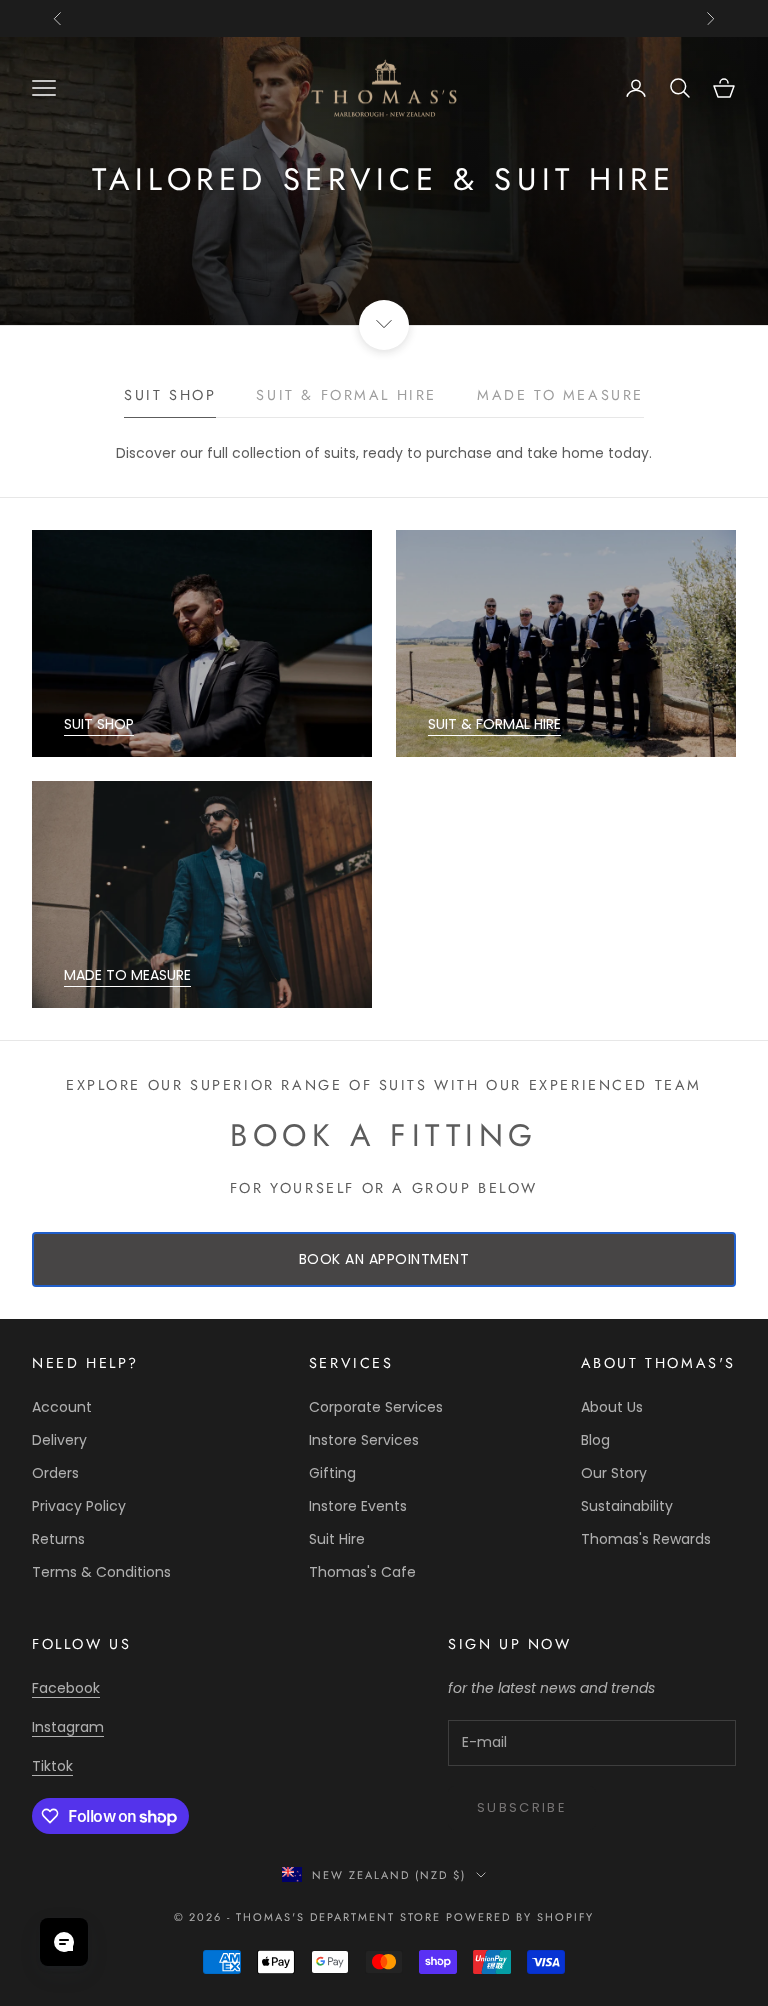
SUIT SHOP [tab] (170, 395)
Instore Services (364, 1440)
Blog (595, 1440)
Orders (55, 1473)
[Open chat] (64, 1942)
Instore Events (358, 1506)
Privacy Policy (79, 1506)
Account (62, 1407)
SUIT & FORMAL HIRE (494, 724)
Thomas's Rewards (646, 1539)
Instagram (68, 1727)
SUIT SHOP (99, 724)
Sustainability (627, 1506)
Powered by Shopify (520, 1917)
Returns (58, 1539)
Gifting (332, 1473)
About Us (612, 1407)
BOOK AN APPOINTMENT (384, 1259)
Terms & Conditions (101, 1572)
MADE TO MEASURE (127, 975)
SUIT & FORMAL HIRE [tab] (346, 395)
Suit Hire (337, 1539)
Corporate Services (376, 1407)
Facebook (66, 1688)
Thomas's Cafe (362, 1572)
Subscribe (522, 1807)
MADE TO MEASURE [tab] (560, 395)
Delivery (59, 1440)
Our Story (614, 1473)
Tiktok (52, 1766)
